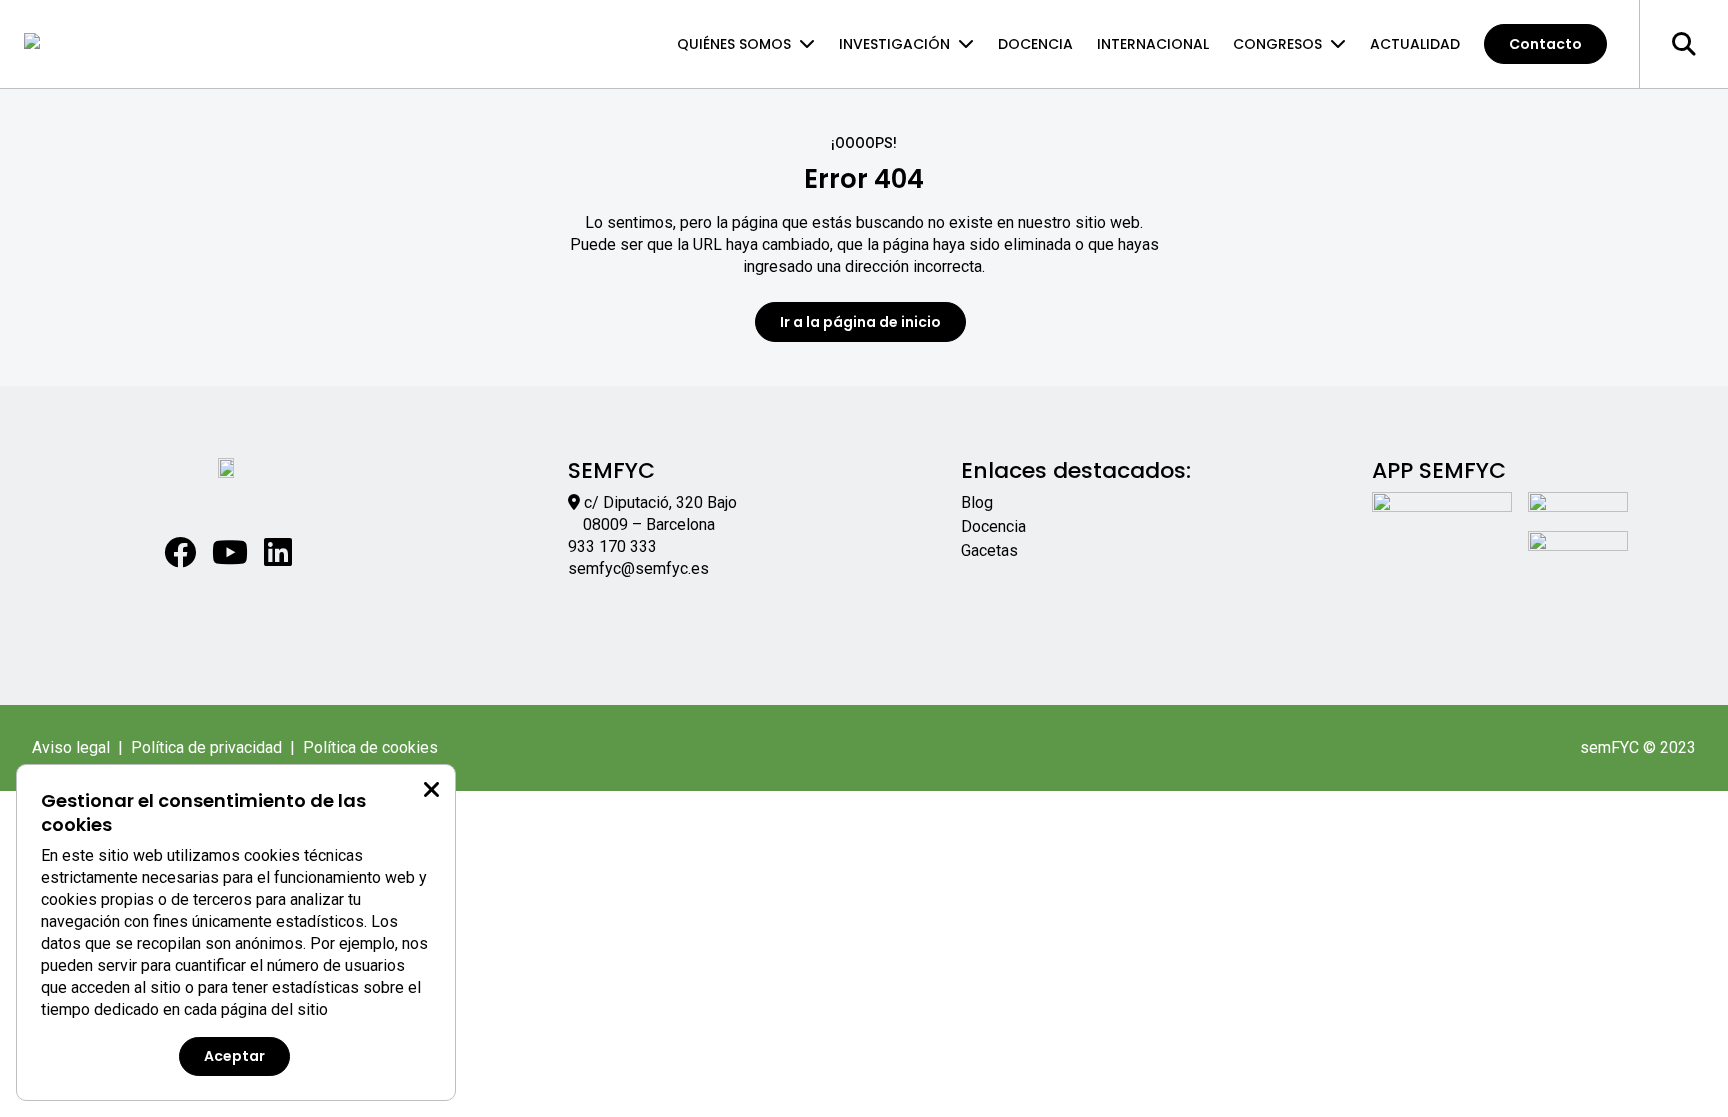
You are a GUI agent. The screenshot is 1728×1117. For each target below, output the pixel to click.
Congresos (1277, 44)
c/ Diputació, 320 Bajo (660, 502)
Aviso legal (71, 747)
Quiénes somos (734, 44)
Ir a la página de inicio (860, 322)
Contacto (1545, 44)
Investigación (894, 44)
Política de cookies (370, 747)
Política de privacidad (206, 747)
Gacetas (989, 550)
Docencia (1035, 44)
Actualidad (1415, 44)
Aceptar (234, 1056)
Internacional (1153, 44)
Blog (977, 502)
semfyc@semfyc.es (638, 568)
